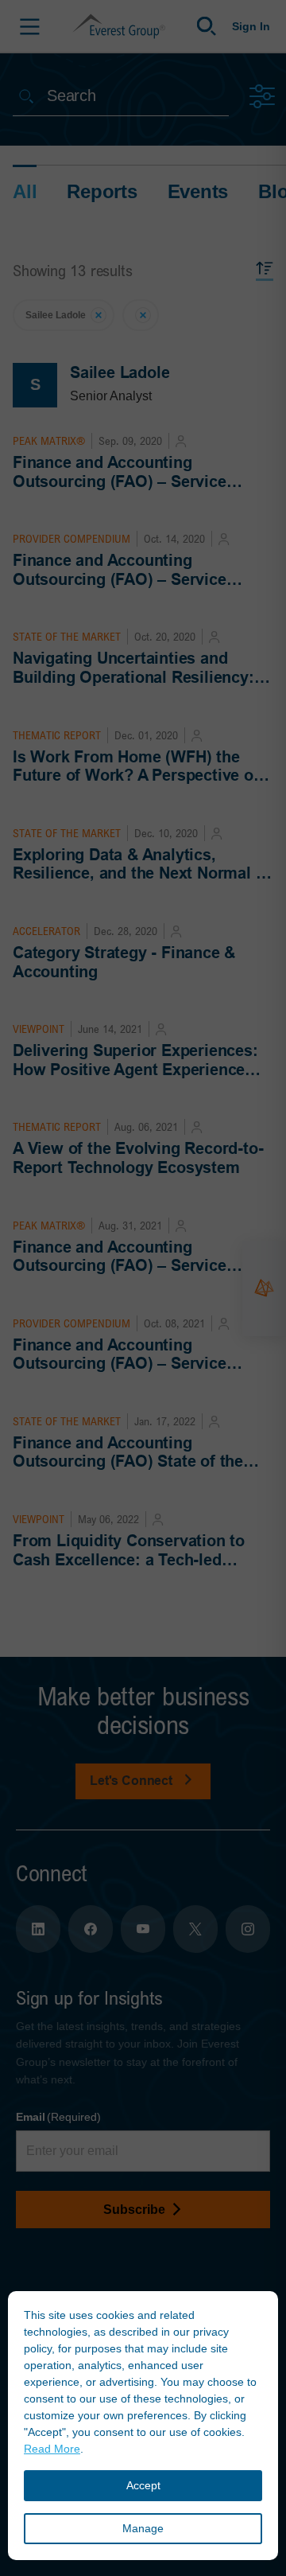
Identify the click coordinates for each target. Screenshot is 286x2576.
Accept (143, 2485)
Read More (52, 2449)
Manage (143, 2528)
